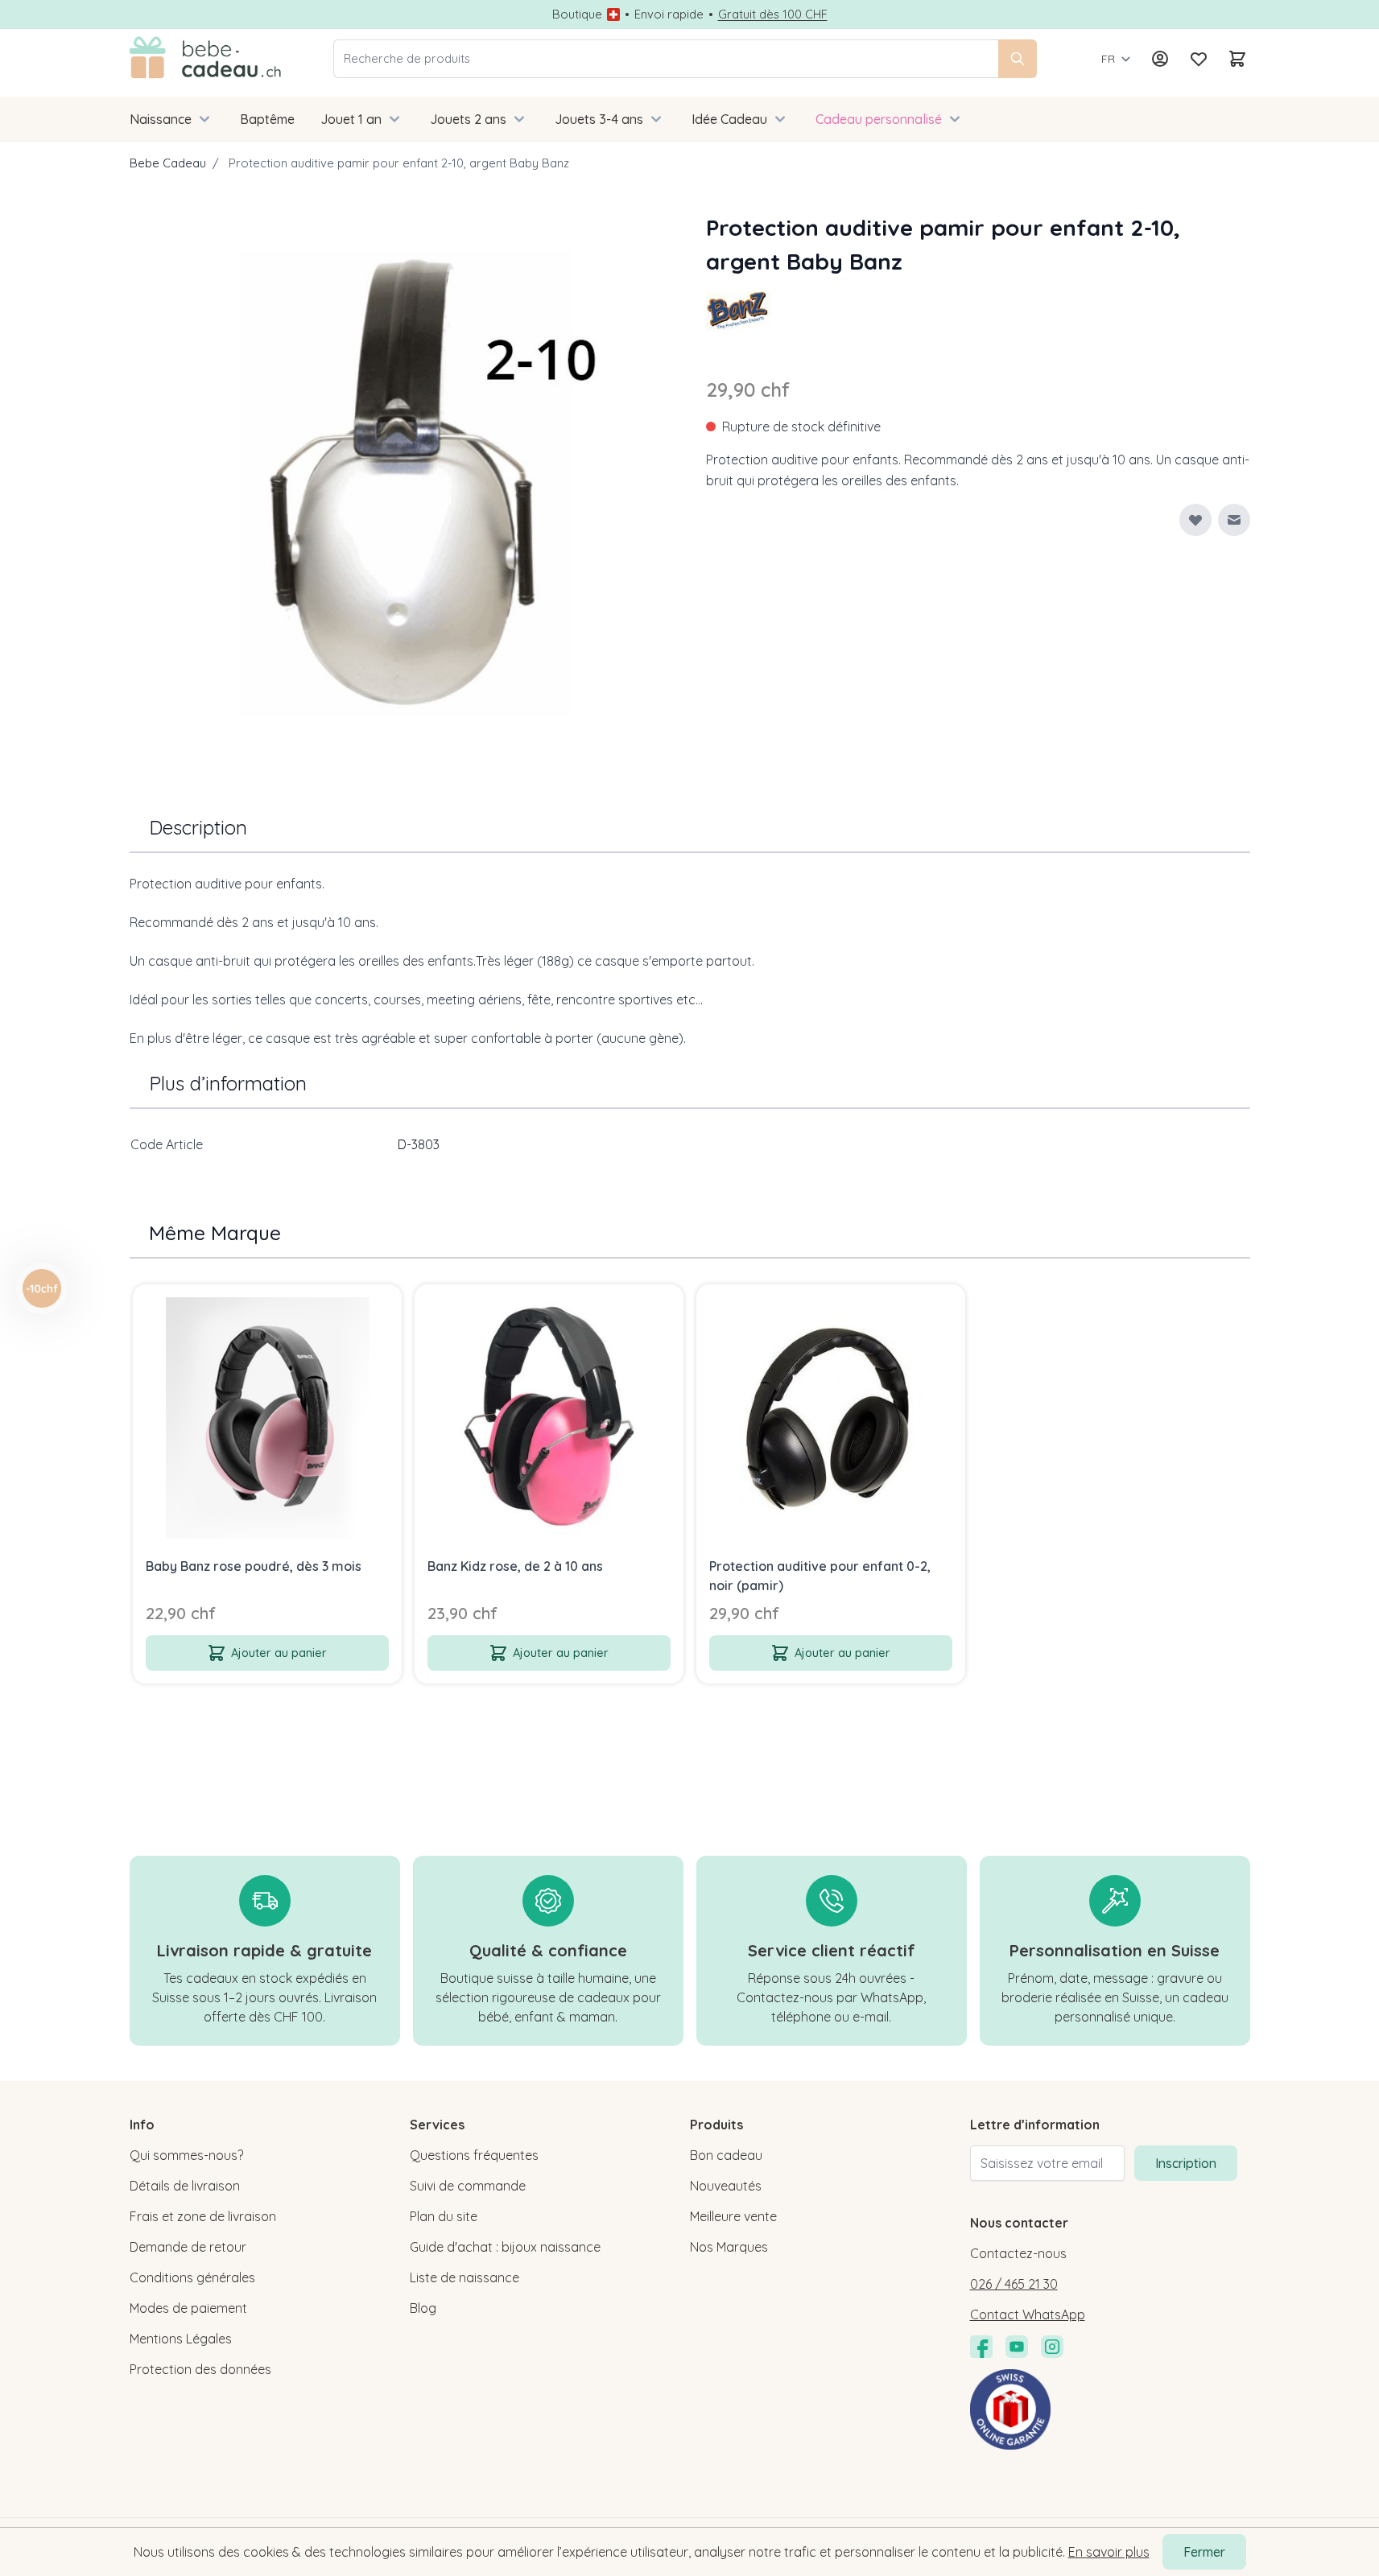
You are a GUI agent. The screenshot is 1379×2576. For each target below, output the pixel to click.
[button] (738, 311)
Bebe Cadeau (168, 163)
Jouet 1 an (351, 119)
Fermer (1204, 2552)
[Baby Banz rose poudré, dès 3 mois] (267, 1419)
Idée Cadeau (729, 119)
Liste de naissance (464, 2277)
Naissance (161, 119)
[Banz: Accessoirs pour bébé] (738, 311)
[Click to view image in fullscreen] (402, 483)
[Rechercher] (1018, 59)
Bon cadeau (726, 2155)
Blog (423, 2308)
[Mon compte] (1160, 59)
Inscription (1186, 2163)
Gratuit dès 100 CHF (773, 14)
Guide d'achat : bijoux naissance (505, 2247)
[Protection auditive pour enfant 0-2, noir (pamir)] (831, 1419)
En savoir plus (1109, 2552)
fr (1108, 59)
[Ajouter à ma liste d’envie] (1195, 520)
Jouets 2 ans (468, 119)
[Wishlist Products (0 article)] (1199, 59)
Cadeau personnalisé (879, 119)
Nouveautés (726, 2186)
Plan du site (444, 2216)
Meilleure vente (733, 2216)
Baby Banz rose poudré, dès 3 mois (254, 1566)
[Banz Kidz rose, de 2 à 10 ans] (549, 1419)
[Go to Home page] (206, 59)
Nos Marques (729, 2247)
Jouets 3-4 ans (599, 119)
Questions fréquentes (474, 2155)
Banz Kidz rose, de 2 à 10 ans (515, 1566)
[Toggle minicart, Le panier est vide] (1237, 59)
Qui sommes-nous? (186, 2155)
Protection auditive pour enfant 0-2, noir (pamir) (820, 1576)
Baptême (267, 119)
